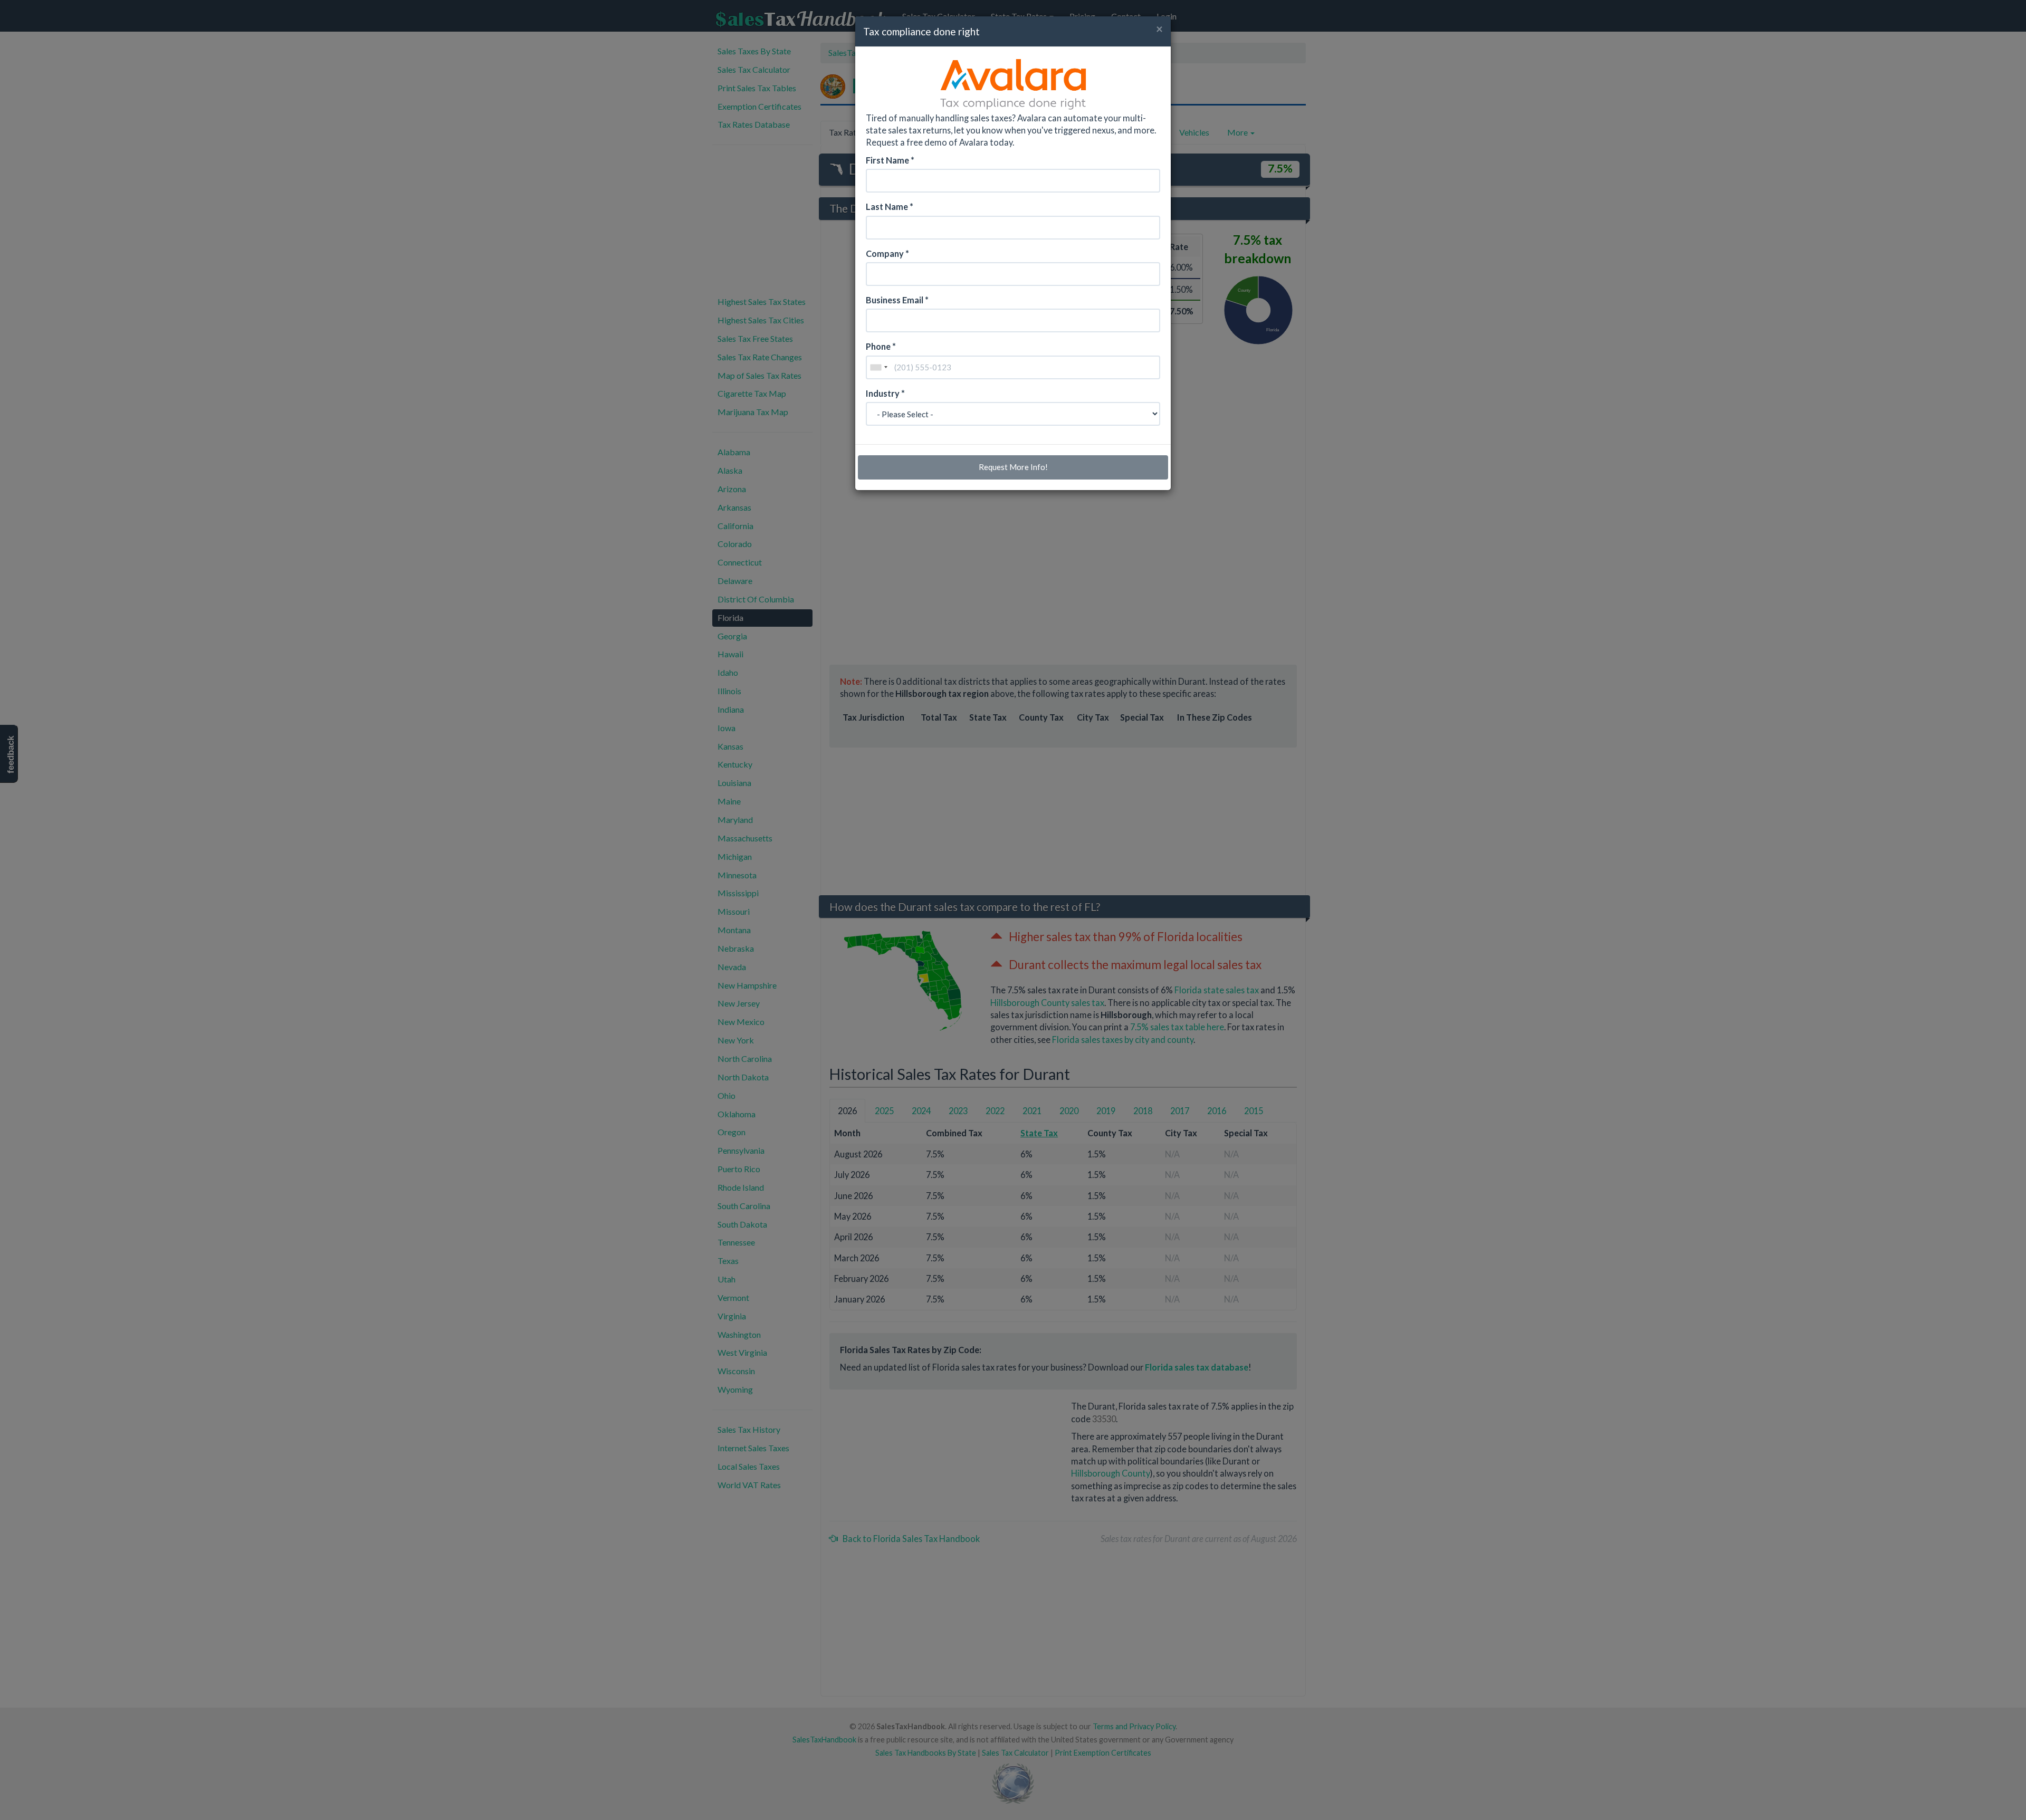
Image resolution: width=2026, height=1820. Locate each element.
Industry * (885, 393)
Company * (887, 253)
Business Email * (897, 300)
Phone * (881, 346)
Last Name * (890, 207)
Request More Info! (1013, 467)
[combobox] (878, 367)
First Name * (890, 160)
